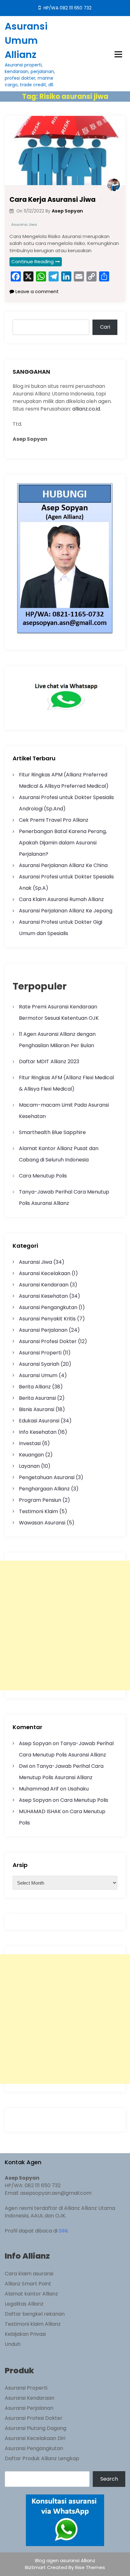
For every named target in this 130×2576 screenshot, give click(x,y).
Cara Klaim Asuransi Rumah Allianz (61, 899)
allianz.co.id (86, 409)
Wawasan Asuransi (42, 1523)
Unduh (13, 2344)
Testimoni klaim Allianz (33, 2324)
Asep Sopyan (35, 1743)
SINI (63, 2231)
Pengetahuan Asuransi (47, 1477)
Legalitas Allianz (24, 2304)
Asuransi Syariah (39, 1364)
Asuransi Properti (40, 1353)
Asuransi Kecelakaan (45, 1273)
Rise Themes (90, 2567)
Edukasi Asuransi (39, 1421)
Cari (105, 327)
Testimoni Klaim (38, 1511)
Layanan (29, 1466)
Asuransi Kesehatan (43, 1296)
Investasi (30, 1443)
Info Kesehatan (38, 1432)
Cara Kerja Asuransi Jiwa (53, 199)
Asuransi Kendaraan (44, 1285)
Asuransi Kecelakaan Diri (35, 2438)
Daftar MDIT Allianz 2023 (49, 1061)
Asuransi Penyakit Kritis (47, 1319)
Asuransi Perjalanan (43, 1330)
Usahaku (78, 1789)
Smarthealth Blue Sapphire (52, 1132)
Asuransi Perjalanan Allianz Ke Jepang (66, 911)
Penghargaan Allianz (44, 1489)
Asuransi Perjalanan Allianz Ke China (63, 865)
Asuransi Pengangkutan (48, 1307)
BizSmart (36, 2567)
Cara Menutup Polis (43, 1176)
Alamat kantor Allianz (31, 2294)
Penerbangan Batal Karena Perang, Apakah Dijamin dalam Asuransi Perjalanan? (63, 843)
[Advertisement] (65, 1626)
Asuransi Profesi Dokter (48, 1341)
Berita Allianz (35, 1387)
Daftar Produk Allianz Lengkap (42, 2458)
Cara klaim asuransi (29, 2274)
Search (109, 2479)
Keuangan (31, 1455)
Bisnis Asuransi (37, 1409)
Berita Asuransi (37, 1398)
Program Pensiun (40, 1500)
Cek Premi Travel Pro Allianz (54, 820)
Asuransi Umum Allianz (26, 40)
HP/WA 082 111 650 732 (67, 8)
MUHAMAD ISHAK (40, 1811)
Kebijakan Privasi (25, 2334)
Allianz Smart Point (28, 2284)
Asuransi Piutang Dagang (35, 2428)
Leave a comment (36, 291)
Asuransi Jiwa (24, 224)
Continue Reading (32, 261)
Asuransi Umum (38, 1375)
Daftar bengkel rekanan (35, 2314)
